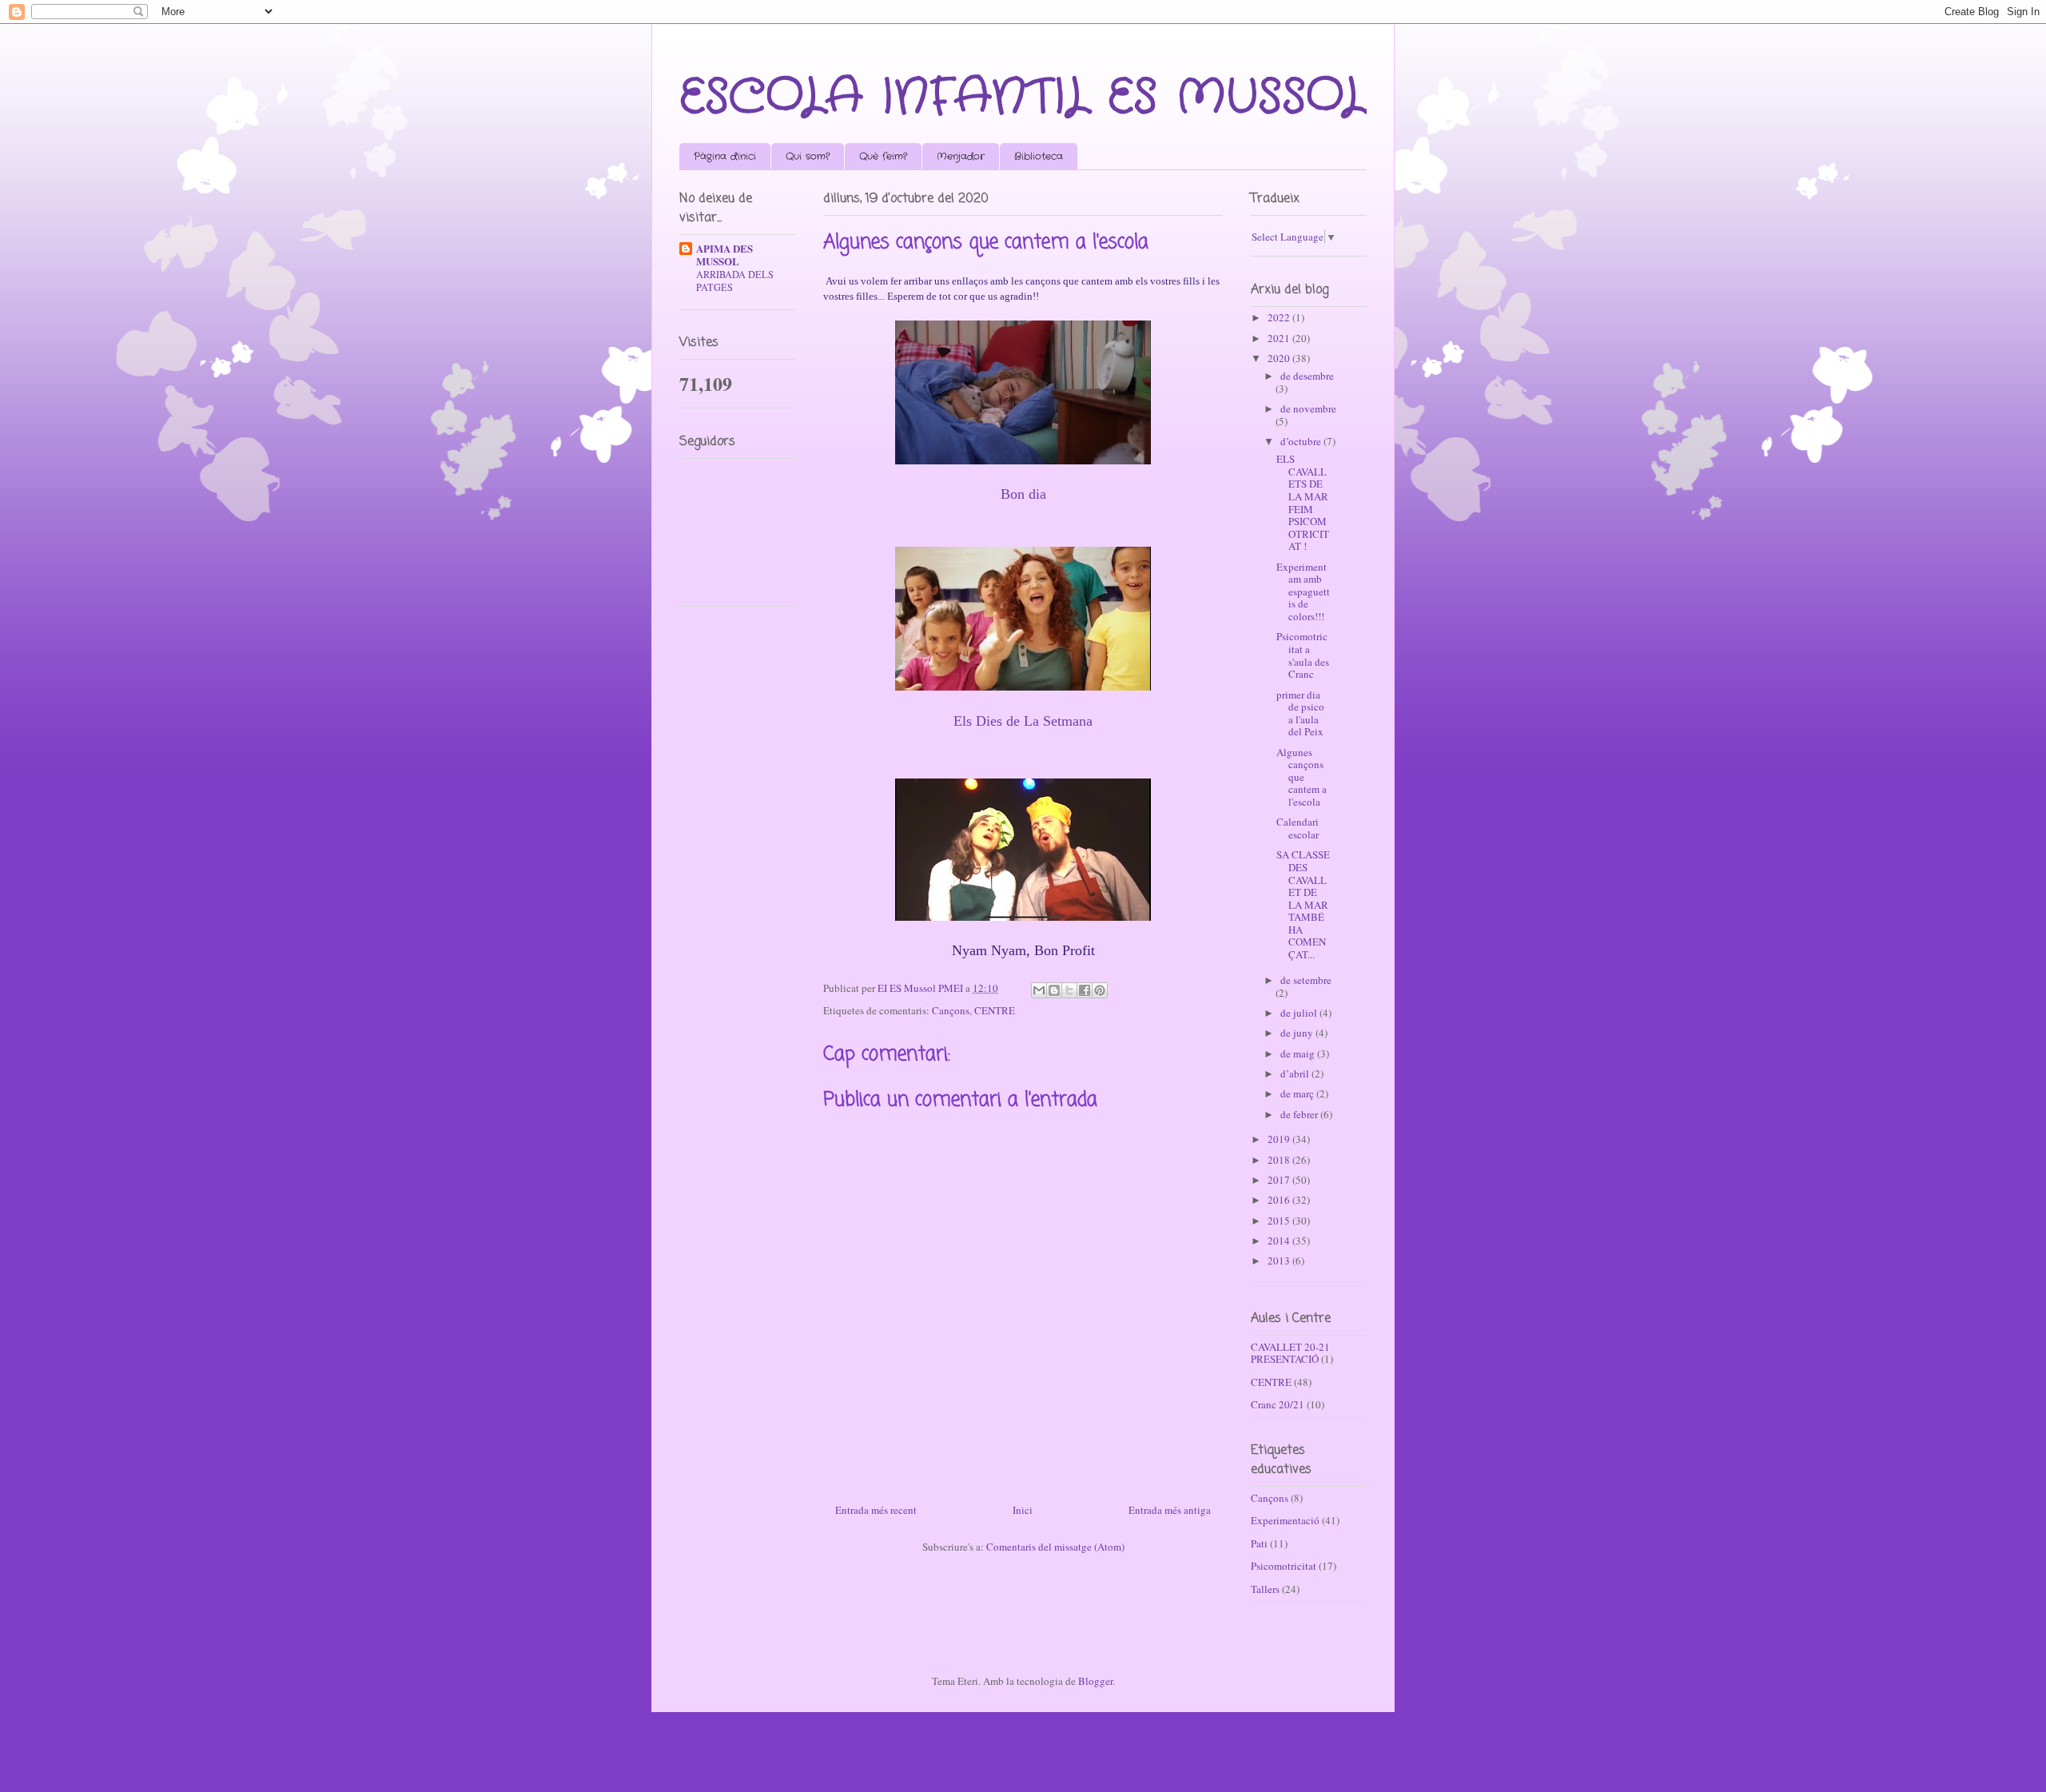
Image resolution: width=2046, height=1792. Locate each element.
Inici (1023, 1510)
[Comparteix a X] (1069, 990)
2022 (1280, 317)
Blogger (1095, 1681)
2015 (1280, 1221)
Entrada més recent (876, 1510)
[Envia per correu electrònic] (1039, 990)
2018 (1280, 1160)
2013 (1280, 1260)
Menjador (961, 156)
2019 (1280, 1139)
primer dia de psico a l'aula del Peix (1300, 713)
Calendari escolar (1298, 828)
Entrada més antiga (1170, 1510)
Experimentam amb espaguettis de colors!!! (1303, 591)
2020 (1280, 358)
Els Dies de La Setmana (1023, 721)
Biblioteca (1039, 156)
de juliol (1300, 1013)
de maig (1299, 1053)
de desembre (1307, 376)
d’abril (1296, 1073)
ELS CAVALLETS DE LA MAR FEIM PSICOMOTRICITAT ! (1303, 502)
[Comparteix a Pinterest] (1100, 990)
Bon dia (1023, 494)
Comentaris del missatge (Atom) (1055, 1547)
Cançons (951, 1010)
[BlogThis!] (1054, 990)
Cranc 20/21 (1278, 1404)
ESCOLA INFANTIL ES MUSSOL (1023, 98)
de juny (1298, 1033)
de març (1298, 1093)
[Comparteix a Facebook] (1085, 990)
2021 (1280, 338)
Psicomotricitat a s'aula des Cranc (1303, 655)
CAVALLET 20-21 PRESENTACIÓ (1290, 1353)
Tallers (1265, 1589)
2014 (1280, 1240)
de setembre (1306, 980)
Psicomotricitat (1284, 1566)
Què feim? (883, 156)
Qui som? (808, 156)
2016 (1280, 1200)
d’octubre (1302, 441)
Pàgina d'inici (725, 156)
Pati (1259, 1543)
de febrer (1300, 1114)
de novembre (1308, 408)
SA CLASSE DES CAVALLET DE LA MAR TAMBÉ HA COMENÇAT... (1303, 904)
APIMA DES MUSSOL (724, 255)
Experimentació (1285, 1520)
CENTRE (995, 1010)
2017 (1280, 1180)
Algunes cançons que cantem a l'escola (1302, 777)
